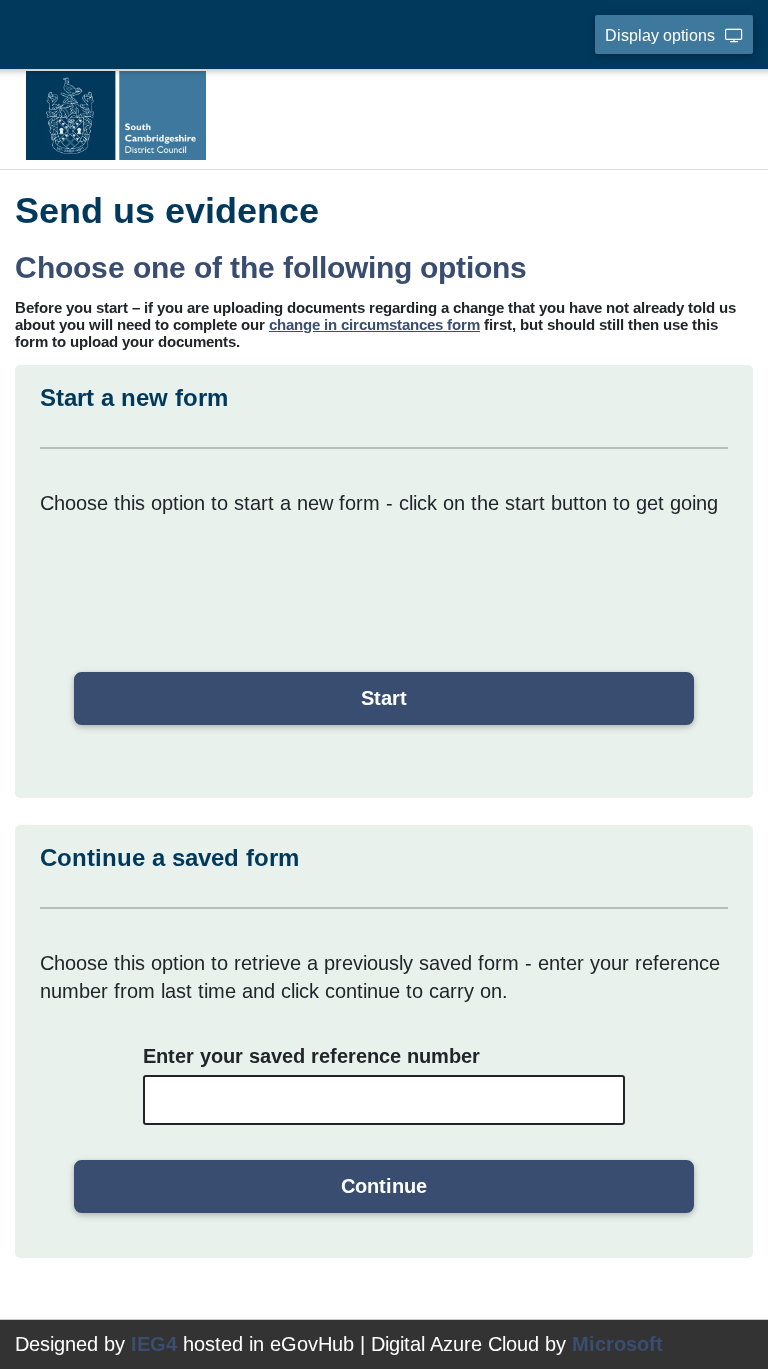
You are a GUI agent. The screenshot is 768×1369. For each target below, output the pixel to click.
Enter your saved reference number (311, 1056)
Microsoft (617, 1344)
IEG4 (154, 1344)
